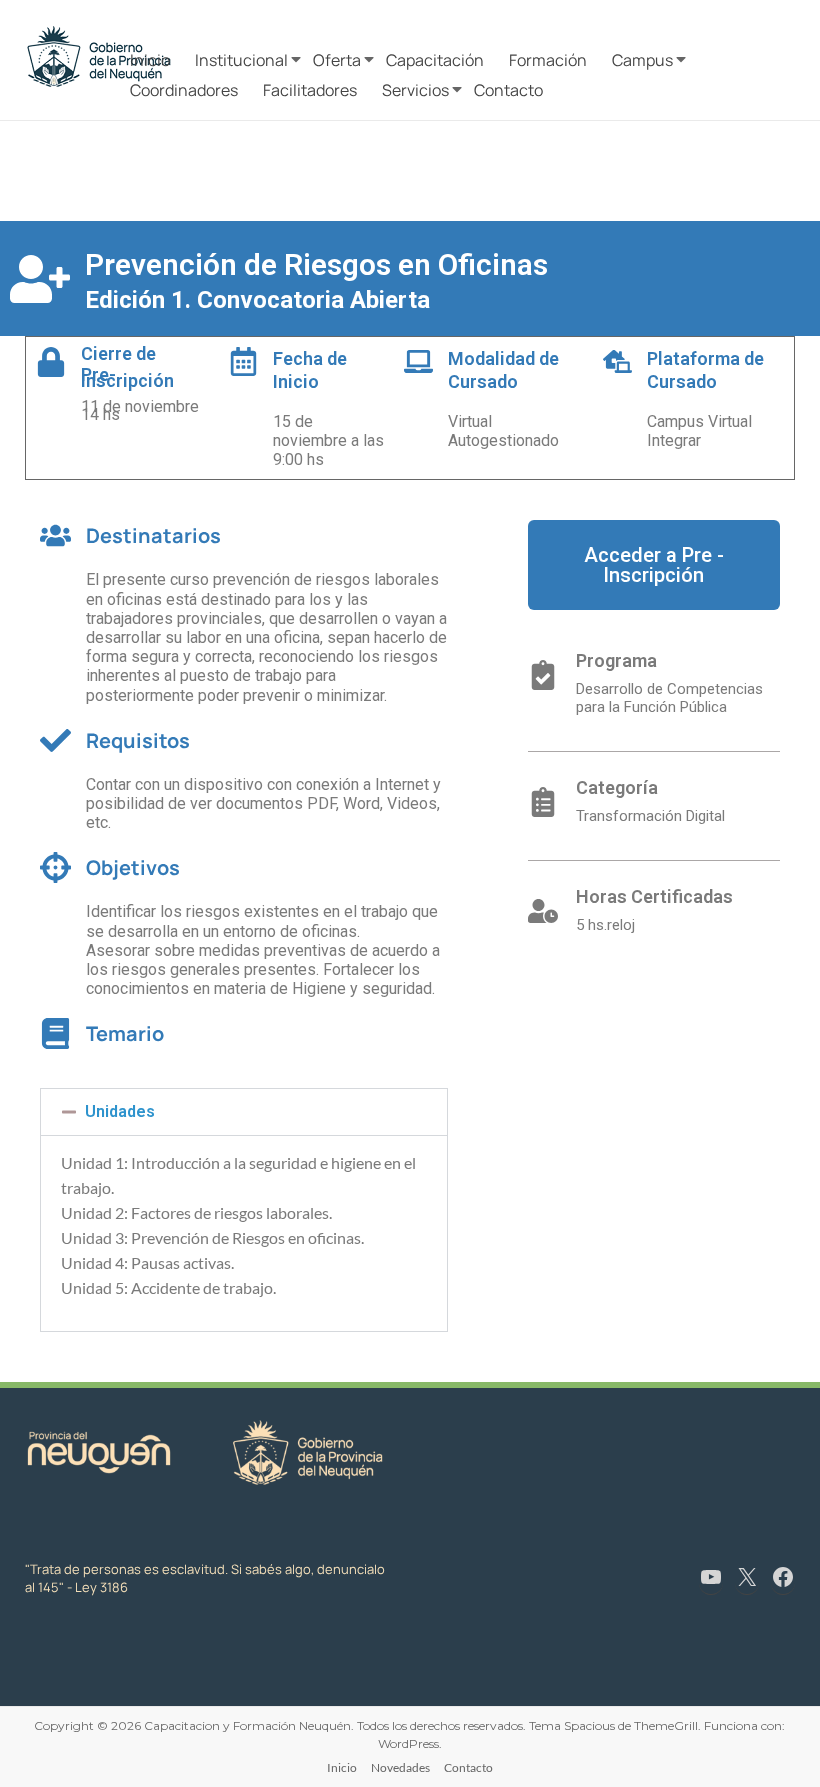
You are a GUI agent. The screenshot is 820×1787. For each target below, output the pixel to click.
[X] (747, 1577)
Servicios (415, 90)
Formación (548, 60)
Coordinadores (184, 90)
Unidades (120, 1111)
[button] (244, 1112)
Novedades (400, 1767)
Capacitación (435, 60)
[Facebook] (783, 1577)
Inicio (150, 60)
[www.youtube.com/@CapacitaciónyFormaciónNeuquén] (711, 1577)
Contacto (508, 90)
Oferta (337, 60)
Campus (642, 60)
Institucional (241, 60)
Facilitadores (310, 90)
